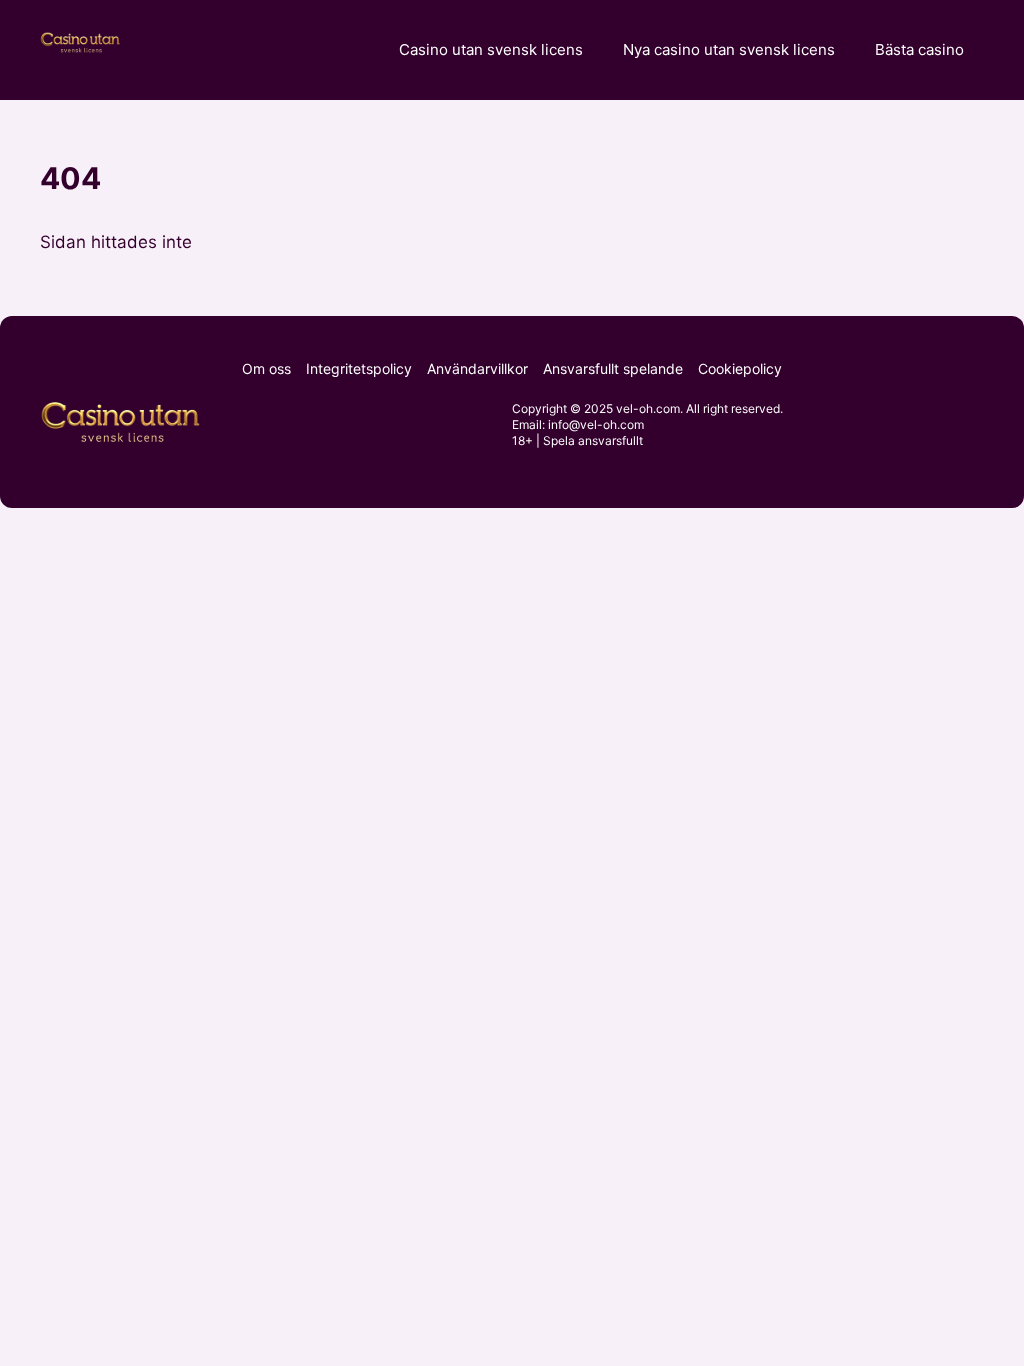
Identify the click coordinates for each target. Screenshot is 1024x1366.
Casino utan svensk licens (491, 49)
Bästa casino (919, 49)
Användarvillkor (477, 368)
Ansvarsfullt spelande (613, 368)
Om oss (266, 368)
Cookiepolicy (740, 368)
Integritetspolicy (359, 368)
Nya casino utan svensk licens (729, 49)
